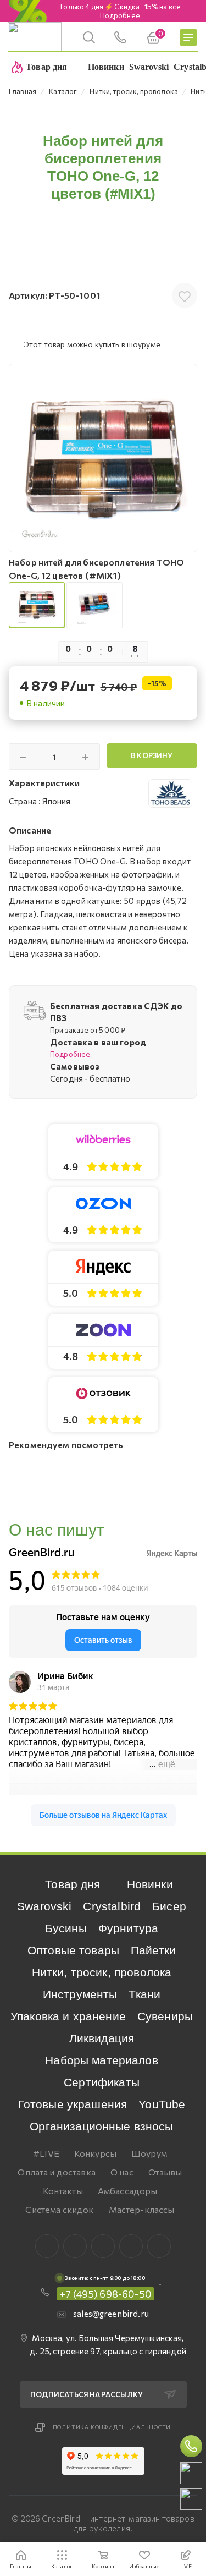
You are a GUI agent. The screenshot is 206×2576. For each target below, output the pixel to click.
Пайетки (153, 1950)
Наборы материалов (102, 2060)
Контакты (63, 2191)
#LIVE (46, 2153)
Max (75, 2246)
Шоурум (149, 2153)
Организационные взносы (101, 2126)
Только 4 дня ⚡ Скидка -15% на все (120, 11)
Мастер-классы (142, 2209)
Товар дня (73, 1884)
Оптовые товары (73, 1950)
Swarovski (44, 1906)
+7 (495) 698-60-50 (105, 2294)
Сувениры (165, 2016)
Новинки (150, 1884)
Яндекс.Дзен (159, 2246)
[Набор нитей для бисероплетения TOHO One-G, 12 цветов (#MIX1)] (103, 458)
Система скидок (59, 2209)
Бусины (66, 1928)
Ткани (144, 1994)
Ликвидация (102, 2038)
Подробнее (70, 1054)
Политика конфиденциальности (112, 2427)
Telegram (103, 2246)
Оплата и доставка (57, 2172)
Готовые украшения (73, 2104)
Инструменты (80, 1994)
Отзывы (165, 2172)
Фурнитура (128, 1928)
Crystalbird (112, 1906)
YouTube (162, 2104)
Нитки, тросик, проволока (102, 1972)
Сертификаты (102, 2082)
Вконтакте (47, 2246)
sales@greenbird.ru (111, 2314)
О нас (122, 2172)
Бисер (169, 1906)
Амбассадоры (128, 2191)
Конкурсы (95, 2153)
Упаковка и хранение (68, 2016)
